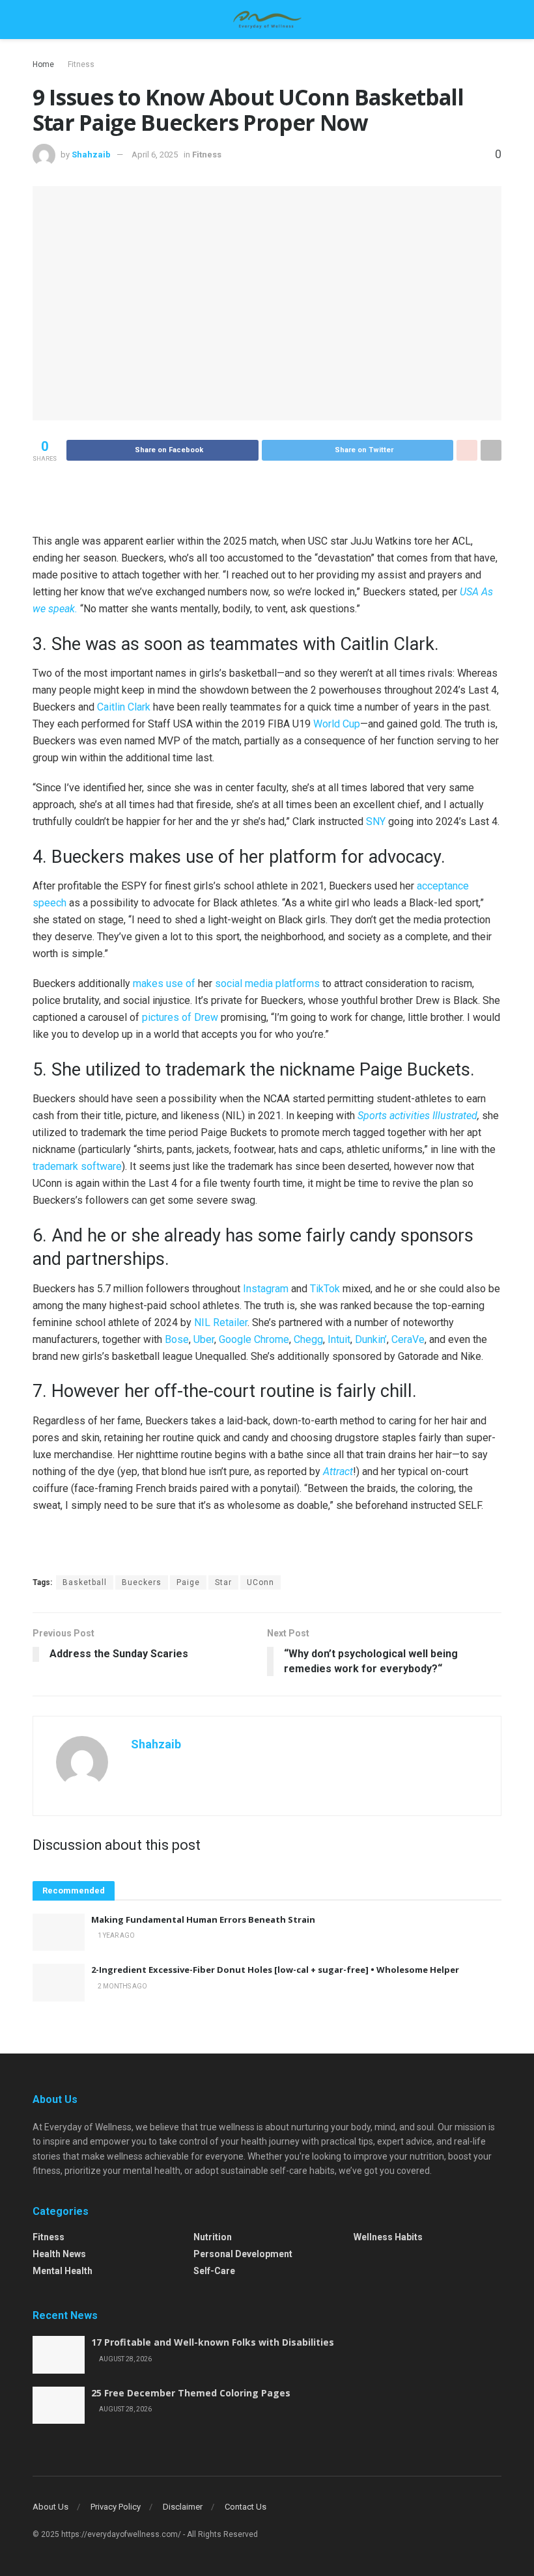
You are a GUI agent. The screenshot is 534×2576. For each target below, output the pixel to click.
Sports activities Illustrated (417, 1116)
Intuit (339, 1339)
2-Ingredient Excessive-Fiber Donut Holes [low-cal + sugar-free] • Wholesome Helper (275, 1970)
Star (223, 1582)
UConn (260, 1582)
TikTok (325, 1289)
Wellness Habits (388, 2237)
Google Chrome (254, 1339)
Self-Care (214, 2271)
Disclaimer (183, 2507)
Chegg (308, 1339)
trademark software (77, 1166)
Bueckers (142, 1582)
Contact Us (246, 2507)
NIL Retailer (221, 1322)
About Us (50, 2507)
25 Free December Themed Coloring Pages (191, 2393)
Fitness (81, 64)
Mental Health (63, 2271)
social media (244, 983)
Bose (177, 1339)
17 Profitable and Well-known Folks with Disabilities (213, 2342)
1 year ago (116, 1935)
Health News (59, 2254)
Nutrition (213, 2237)
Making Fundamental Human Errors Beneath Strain (203, 1919)
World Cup (337, 724)
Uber (204, 1339)
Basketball (85, 1582)
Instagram (266, 1289)
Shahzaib (91, 155)
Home (43, 64)
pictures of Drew (180, 1017)
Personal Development (243, 2254)
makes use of (164, 983)
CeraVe (408, 1339)
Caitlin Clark (124, 707)
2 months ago (122, 1986)
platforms (298, 983)
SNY (376, 821)
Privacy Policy (116, 2507)
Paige (188, 1582)
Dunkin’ (371, 1339)
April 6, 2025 (155, 155)
